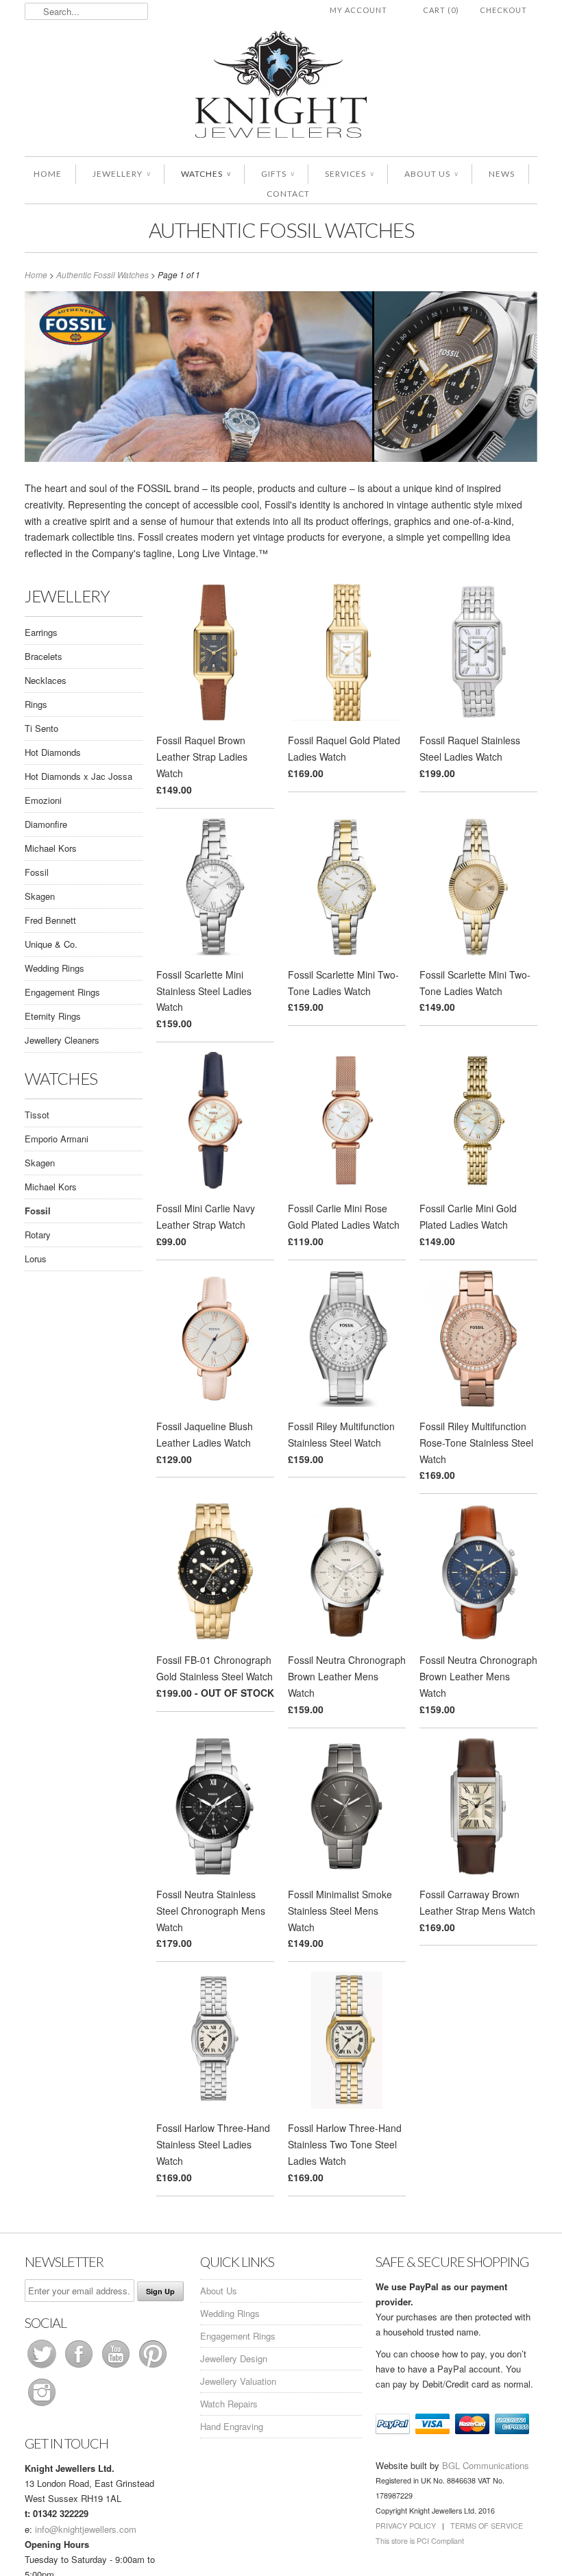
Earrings (41, 632)
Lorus (36, 1259)
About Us (431, 174)
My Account (358, 10)
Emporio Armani (57, 1139)
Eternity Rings (53, 1016)
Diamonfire (46, 824)
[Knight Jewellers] (281, 87)
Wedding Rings (54, 968)
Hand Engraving (232, 2426)
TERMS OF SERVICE (487, 2526)
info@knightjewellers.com (86, 2529)
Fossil (37, 872)
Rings (36, 704)
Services (349, 174)
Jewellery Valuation (238, 2381)
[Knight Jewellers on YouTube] (117, 2367)
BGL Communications (486, 2465)
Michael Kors (51, 848)
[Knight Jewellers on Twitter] (43, 2367)
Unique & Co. (51, 944)
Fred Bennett (50, 920)
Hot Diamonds (53, 752)
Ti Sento (41, 728)
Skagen (40, 896)
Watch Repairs (229, 2404)
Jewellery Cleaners (62, 1040)
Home (48, 174)
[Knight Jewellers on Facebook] (80, 2367)
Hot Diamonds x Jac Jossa (78, 776)
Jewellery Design (234, 2358)
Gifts (278, 174)
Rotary (38, 1235)
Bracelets (44, 656)
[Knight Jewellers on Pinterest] (153, 2367)
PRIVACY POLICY (406, 2526)
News (502, 174)
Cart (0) (441, 10)
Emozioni (43, 800)
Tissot (37, 1115)
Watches (206, 174)
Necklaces (46, 680)
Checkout (503, 10)
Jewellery (121, 174)
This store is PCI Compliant (420, 2541)
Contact (288, 194)
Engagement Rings (62, 992)
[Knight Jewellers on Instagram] (42, 2406)
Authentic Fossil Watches (281, 230)
